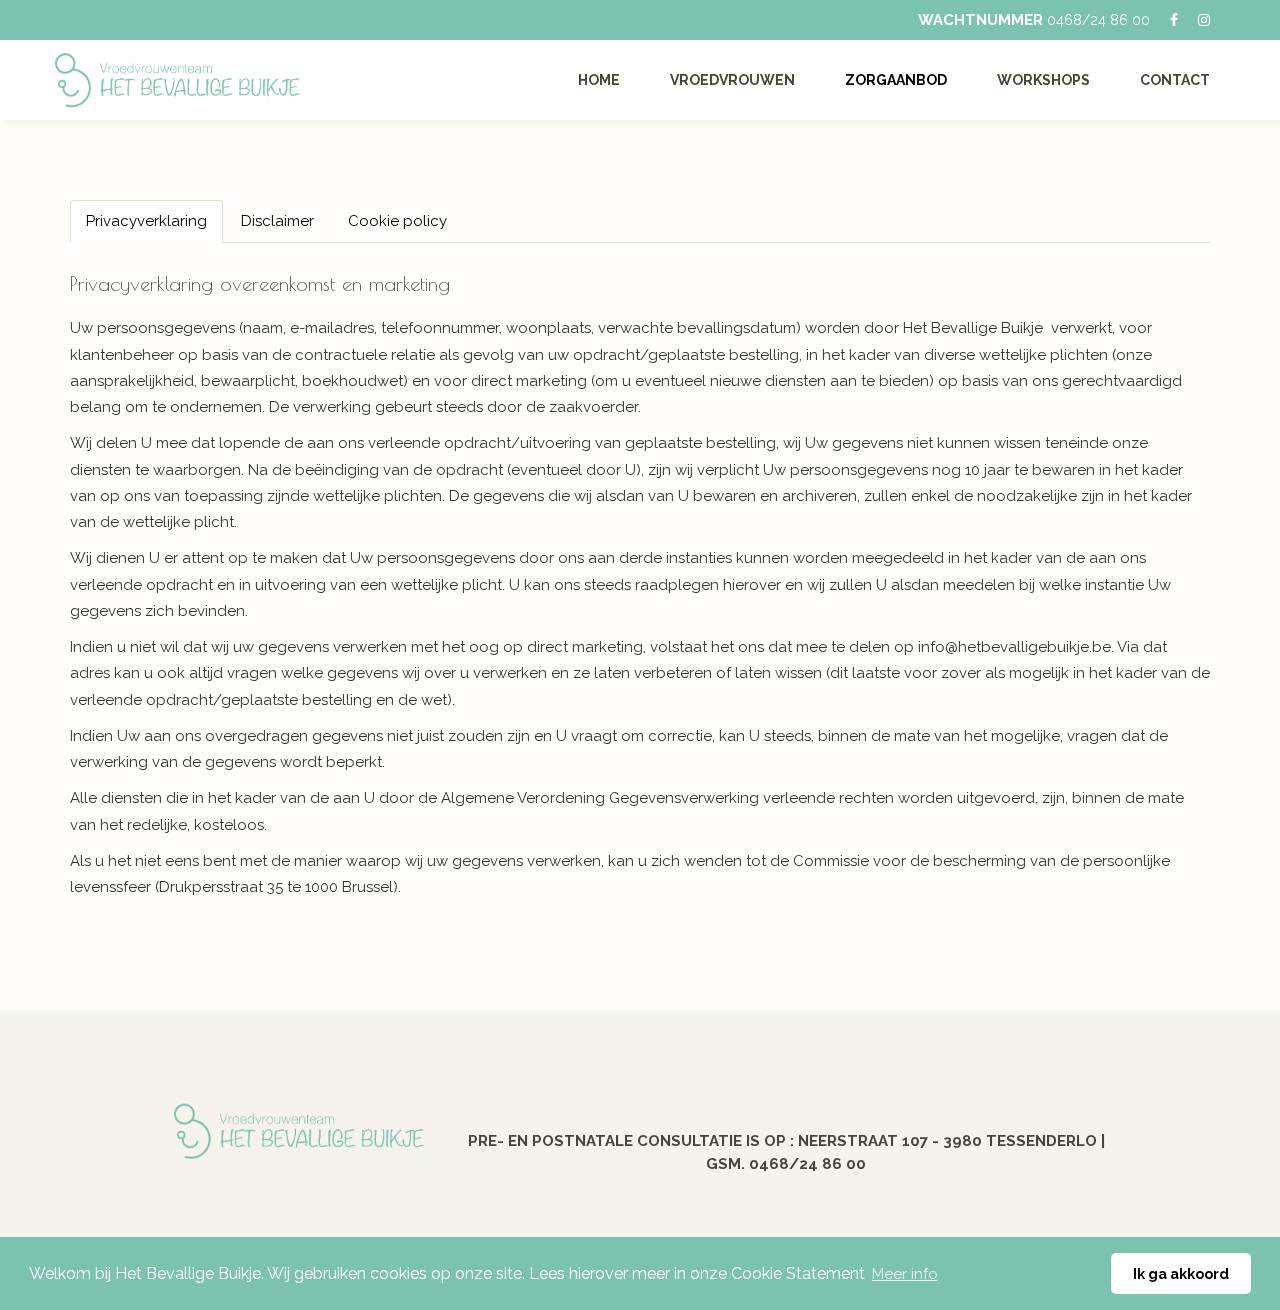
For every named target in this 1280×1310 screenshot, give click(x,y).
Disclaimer (277, 221)
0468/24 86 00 (1098, 20)
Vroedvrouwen (732, 80)
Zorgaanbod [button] (896, 80)
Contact (1175, 80)
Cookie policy (397, 221)
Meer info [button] (905, 1274)
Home (599, 80)
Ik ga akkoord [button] (1181, 1273)
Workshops (1043, 80)
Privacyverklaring (146, 221)
